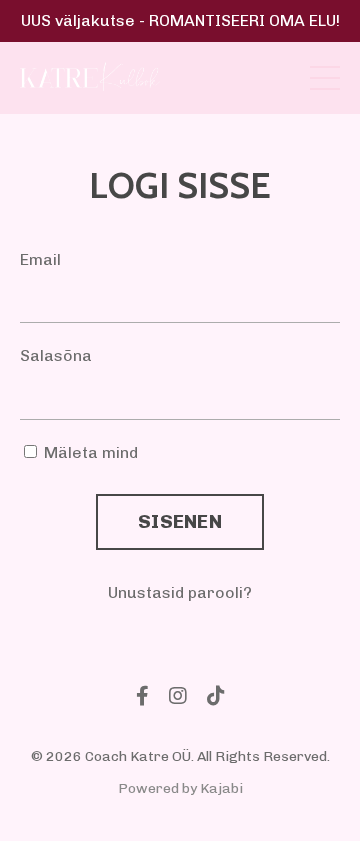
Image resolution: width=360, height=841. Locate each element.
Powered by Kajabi (180, 788)
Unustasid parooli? (180, 592)
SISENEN (180, 521)
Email (40, 259)
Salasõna (56, 355)
